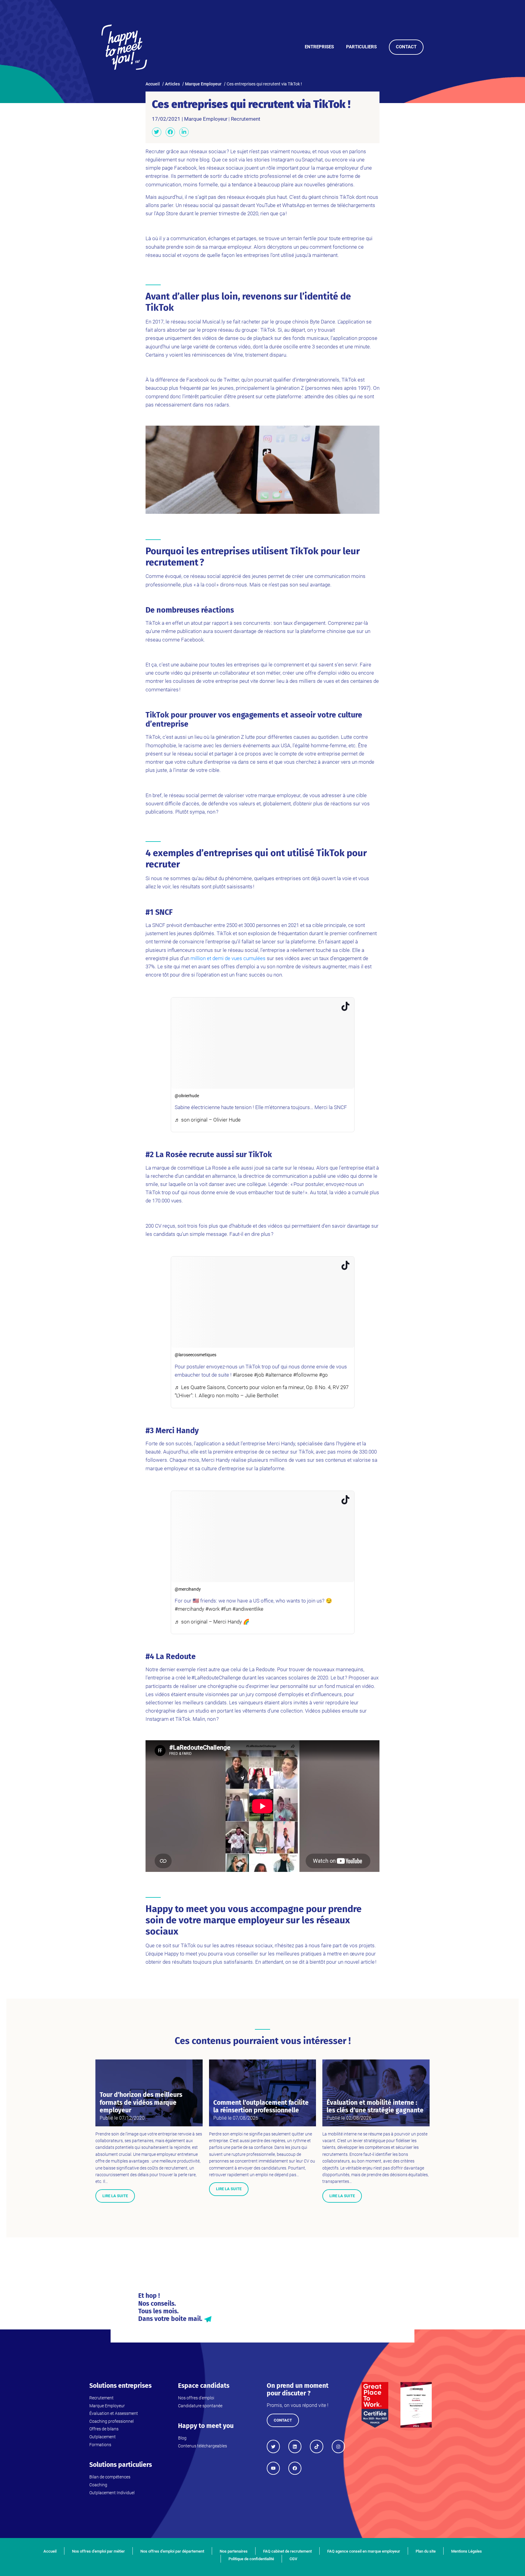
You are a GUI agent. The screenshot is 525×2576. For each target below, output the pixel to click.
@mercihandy (188, 1589)
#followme (305, 1375)
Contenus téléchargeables (202, 2446)
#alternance (279, 1375)
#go (323, 1375)
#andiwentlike (248, 1609)
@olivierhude (187, 1096)
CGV (293, 2559)
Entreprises (319, 47)
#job (259, 1375)
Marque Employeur (206, 119)
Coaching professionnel (112, 2421)
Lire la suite (115, 2196)
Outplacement (103, 2437)
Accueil (50, 2551)
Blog (182, 2438)
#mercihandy (189, 1609)
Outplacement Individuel (112, 2493)
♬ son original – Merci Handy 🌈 (212, 1622)
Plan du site (426, 2551)
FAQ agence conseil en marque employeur (364, 2551)
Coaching (98, 2485)
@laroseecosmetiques (196, 1355)
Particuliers (361, 47)
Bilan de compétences (110, 2477)
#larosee (243, 1375)
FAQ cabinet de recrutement (287, 2551)
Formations (100, 2445)
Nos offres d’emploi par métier (98, 2551)
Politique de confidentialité (251, 2559)
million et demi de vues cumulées (228, 958)
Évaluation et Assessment (114, 2413)
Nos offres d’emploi (196, 2398)
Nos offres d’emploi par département (172, 2551)
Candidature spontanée (200, 2406)
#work (213, 1609)
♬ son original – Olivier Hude (208, 1120)
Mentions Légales (467, 2551)
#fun (226, 1609)
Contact (406, 47)
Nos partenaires (234, 2551)
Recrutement (246, 119)
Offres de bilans (104, 2429)
